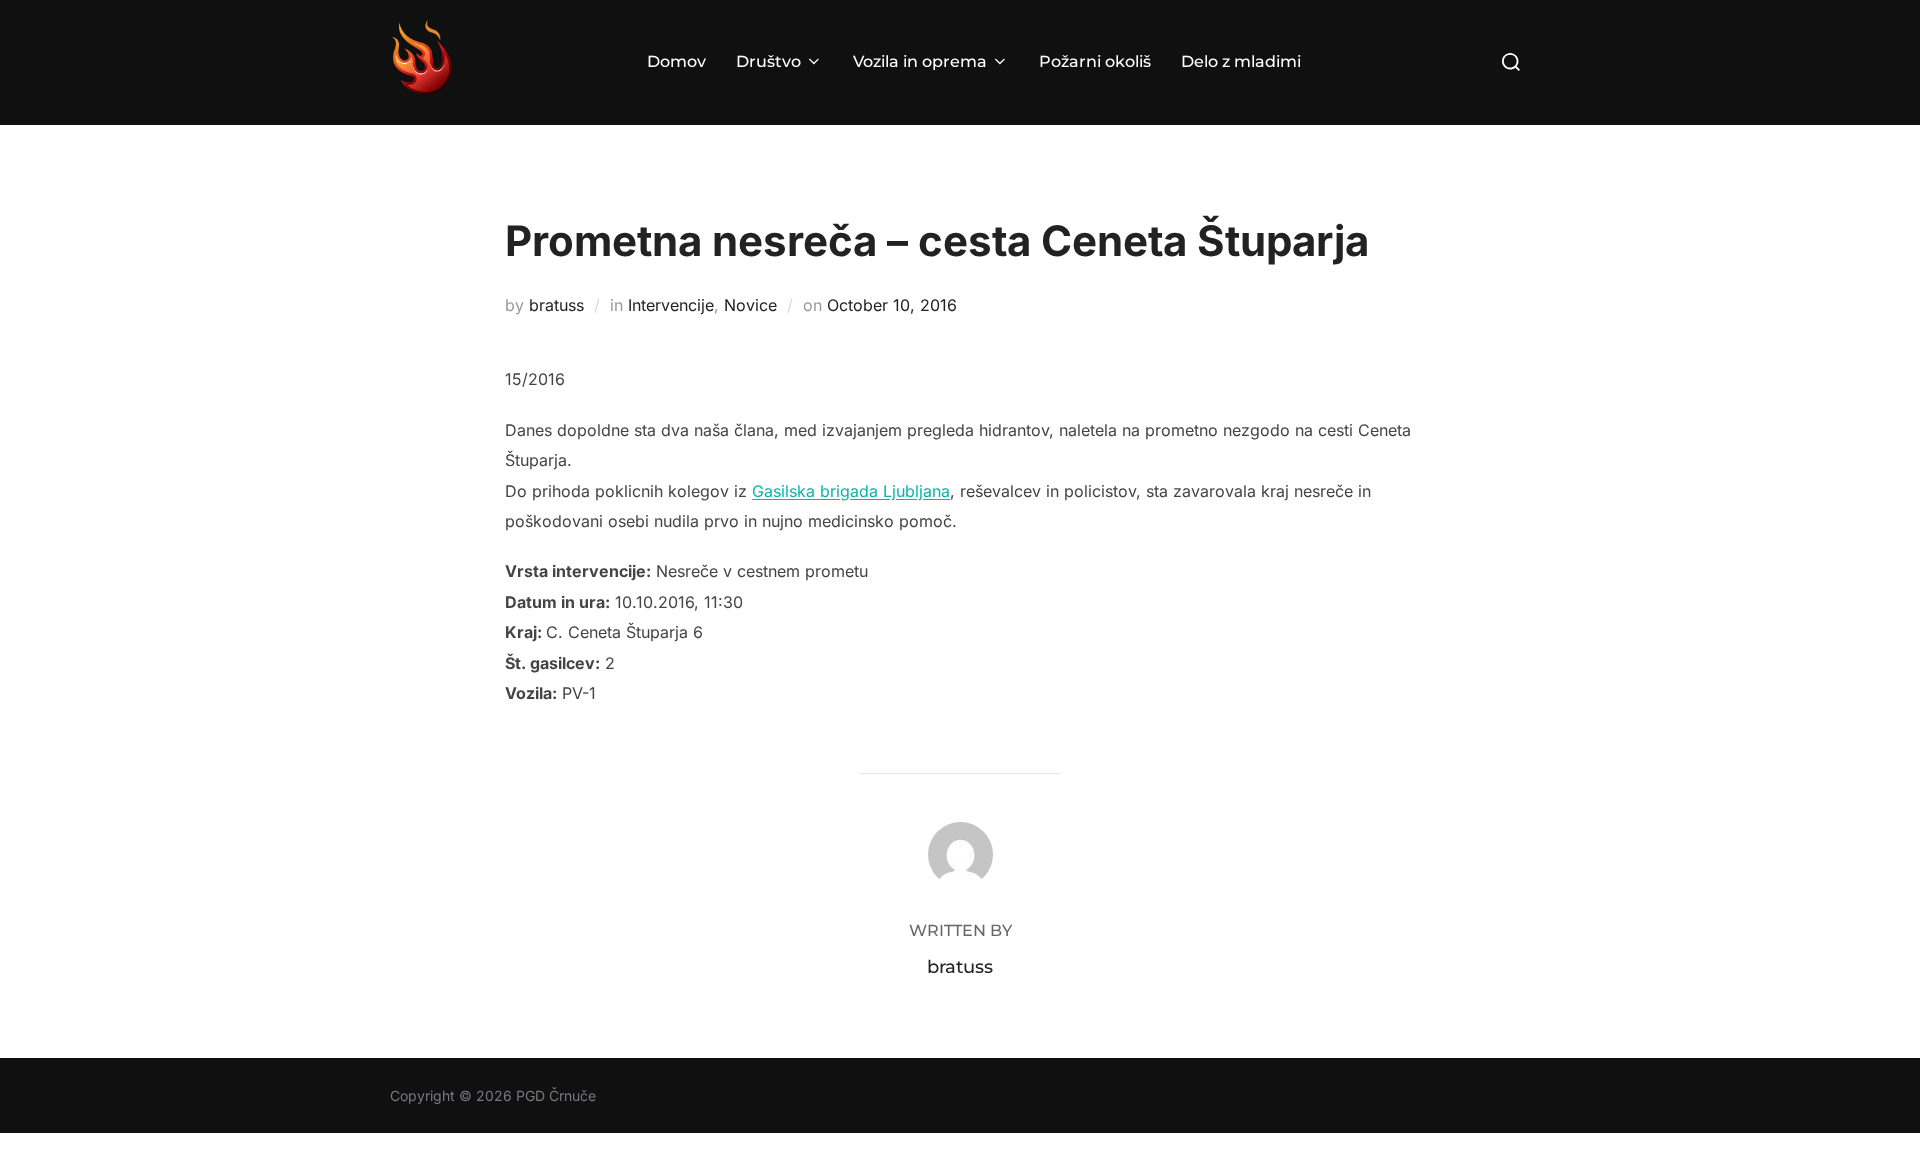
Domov (676, 61)
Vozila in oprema (920, 61)
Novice (750, 305)
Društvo (768, 61)
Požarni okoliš (1095, 61)
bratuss (556, 305)
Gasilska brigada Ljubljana (851, 491)
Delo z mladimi (1241, 61)
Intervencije (671, 305)
